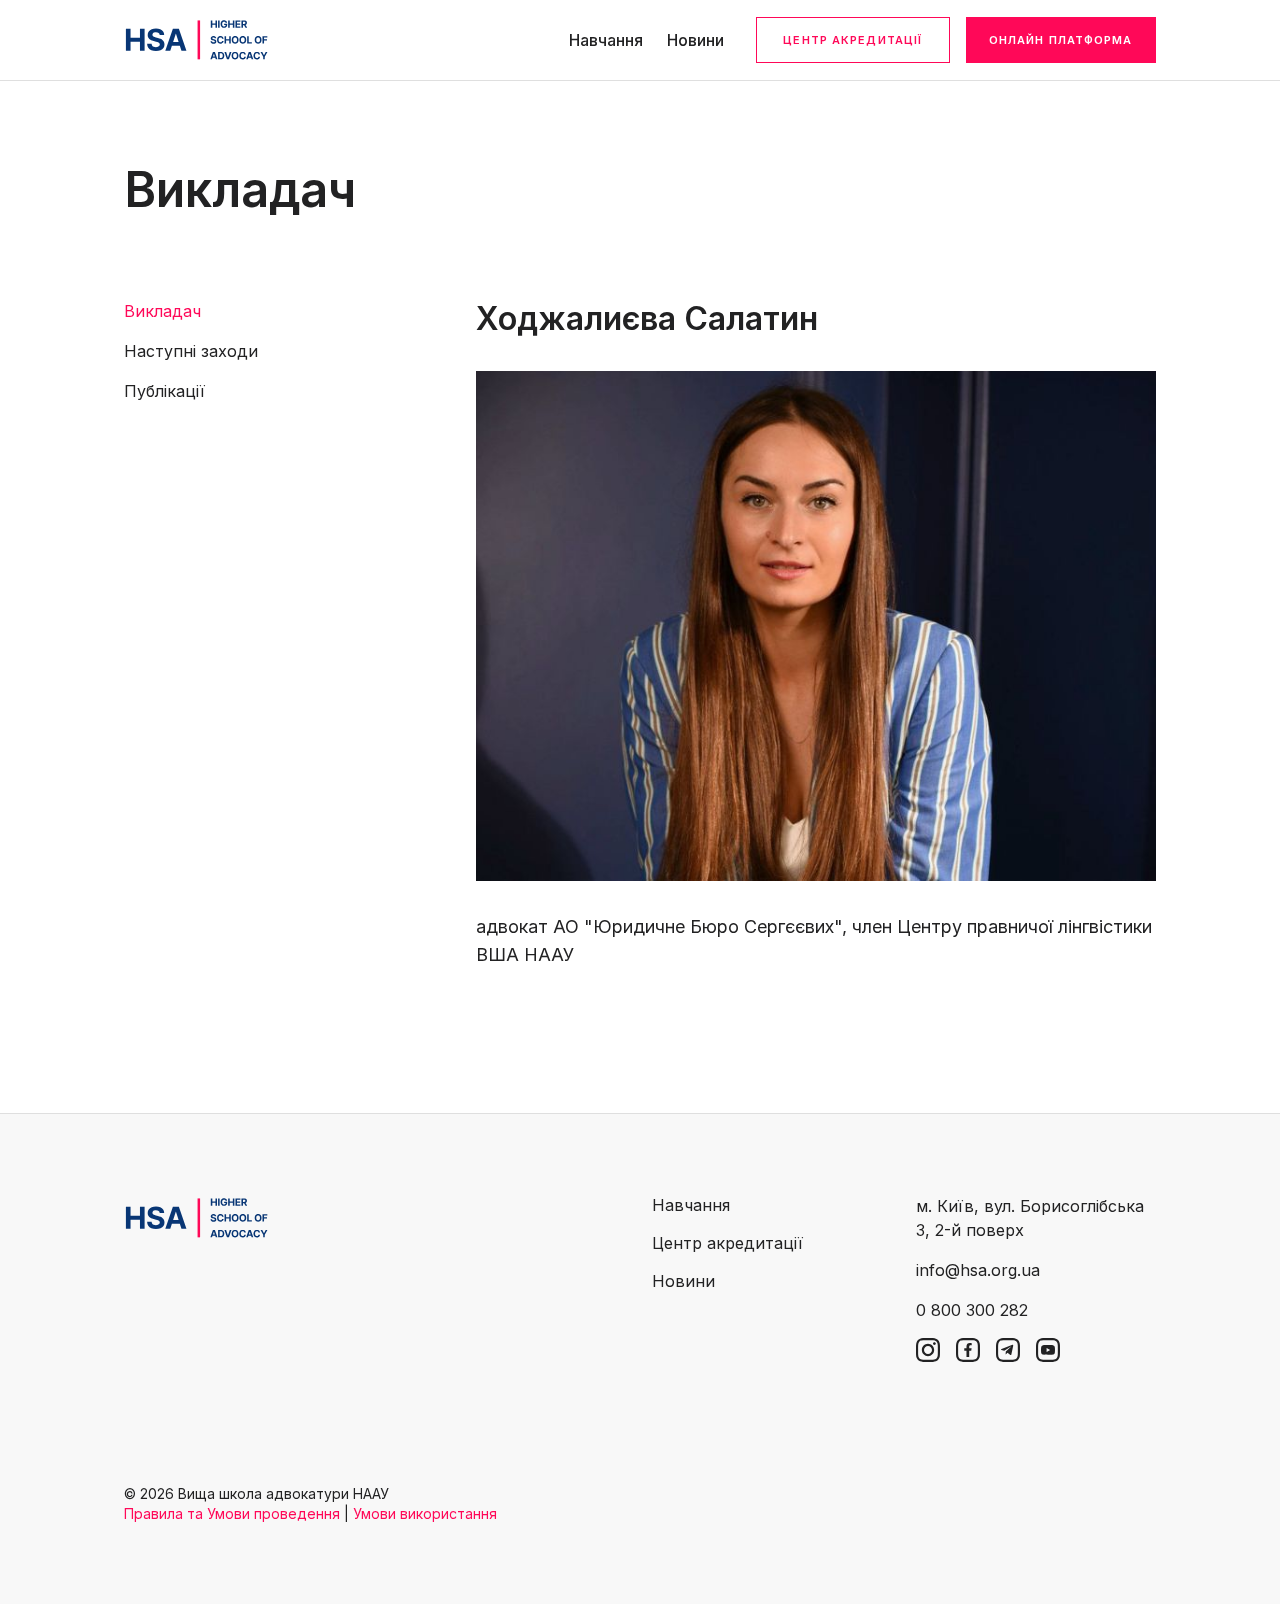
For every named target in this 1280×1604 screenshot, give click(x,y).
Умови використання (425, 1513)
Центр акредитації (852, 40)
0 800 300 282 (972, 1310)
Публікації (164, 391)
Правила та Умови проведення (232, 1513)
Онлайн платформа (1061, 40)
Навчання (606, 40)
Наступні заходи (191, 351)
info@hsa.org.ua (978, 1270)
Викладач (162, 311)
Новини (695, 40)
